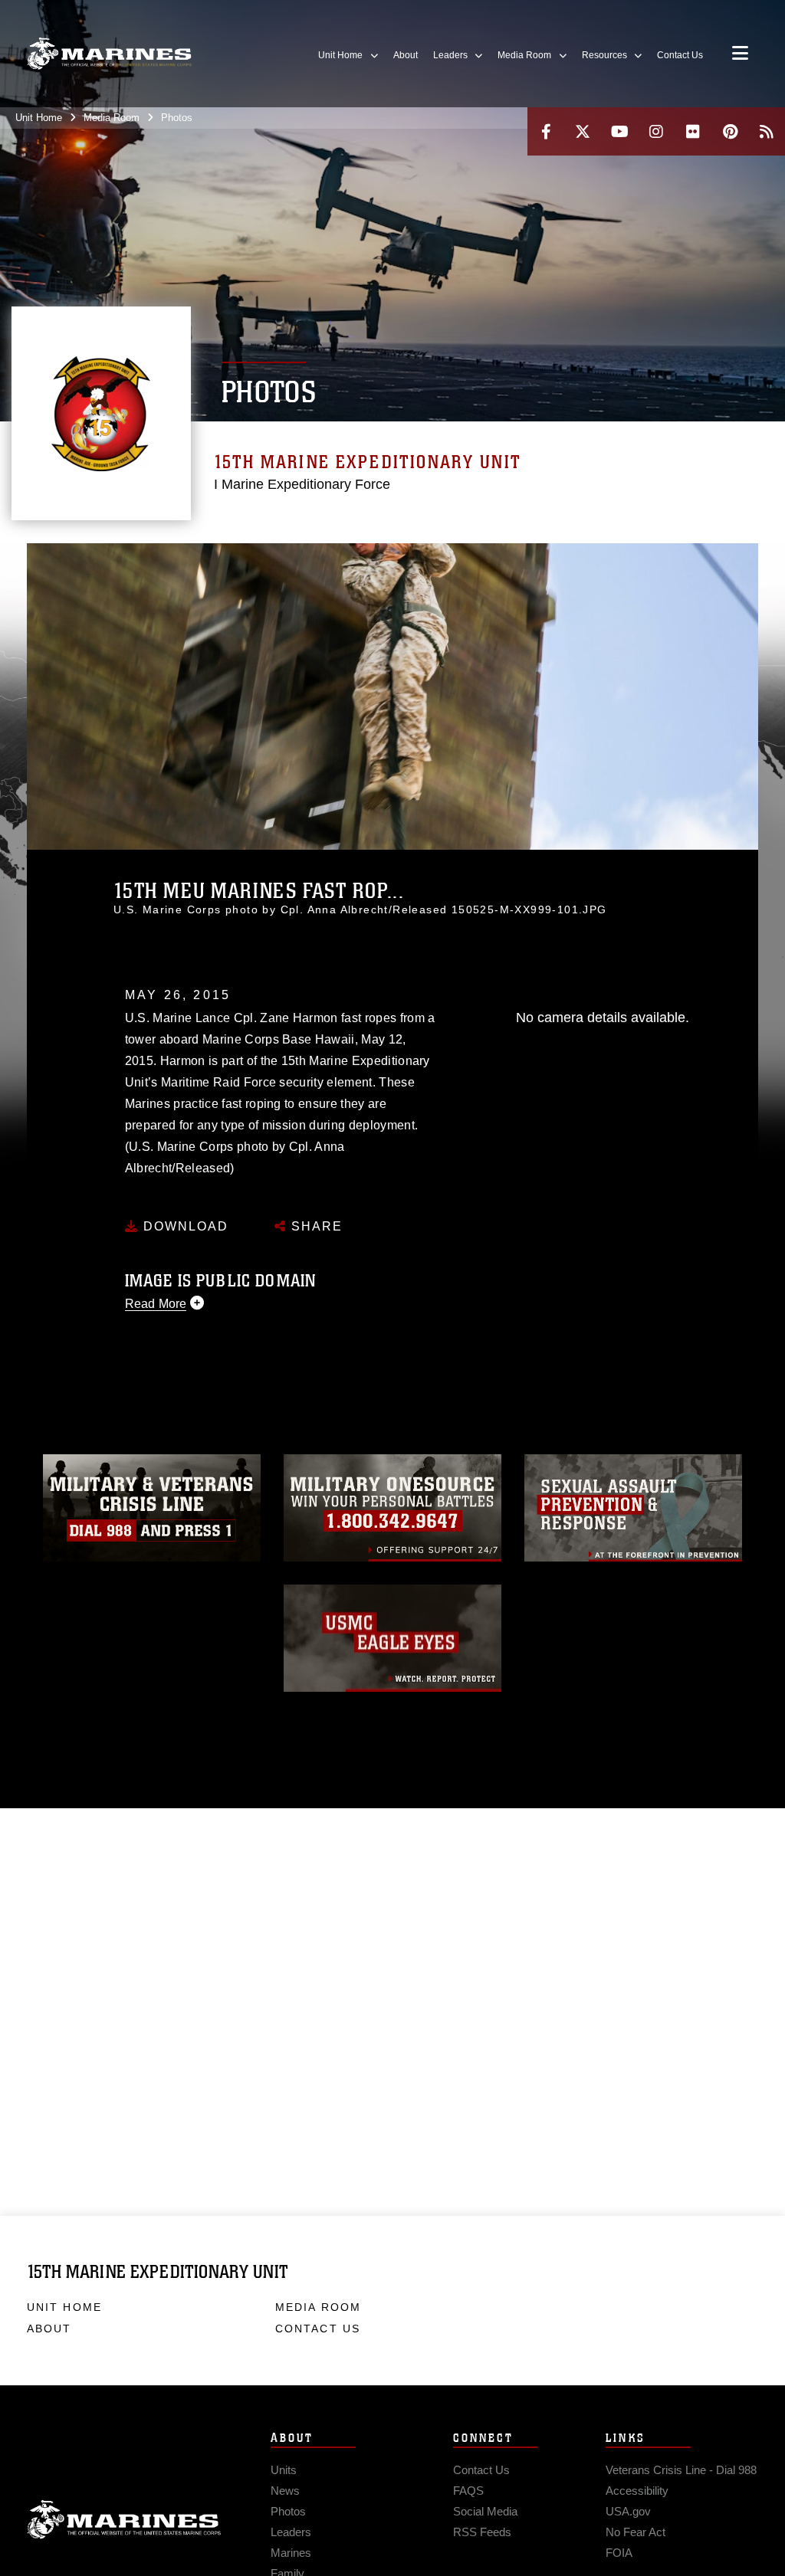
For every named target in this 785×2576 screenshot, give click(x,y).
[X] (583, 131)
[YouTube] (619, 131)
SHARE (315, 1226)
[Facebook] (546, 131)
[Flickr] (693, 131)
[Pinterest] (730, 131)
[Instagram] (656, 131)
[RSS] (767, 131)
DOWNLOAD (184, 1226)
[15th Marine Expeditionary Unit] (109, 54)
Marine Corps (124, 2520)
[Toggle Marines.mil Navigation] (740, 54)
